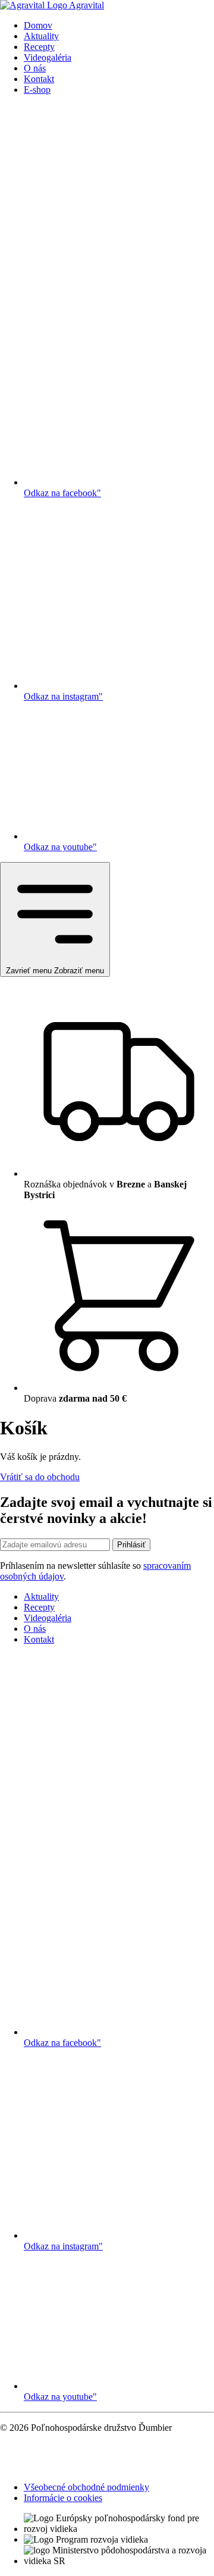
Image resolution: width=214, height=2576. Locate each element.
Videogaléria (48, 57)
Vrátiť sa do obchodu (40, 1477)
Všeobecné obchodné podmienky (86, 2487)
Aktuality (41, 36)
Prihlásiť (131, 1545)
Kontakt (39, 79)
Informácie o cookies (63, 2498)
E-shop (37, 90)
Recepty (39, 47)
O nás (35, 68)
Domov (38, 25)
